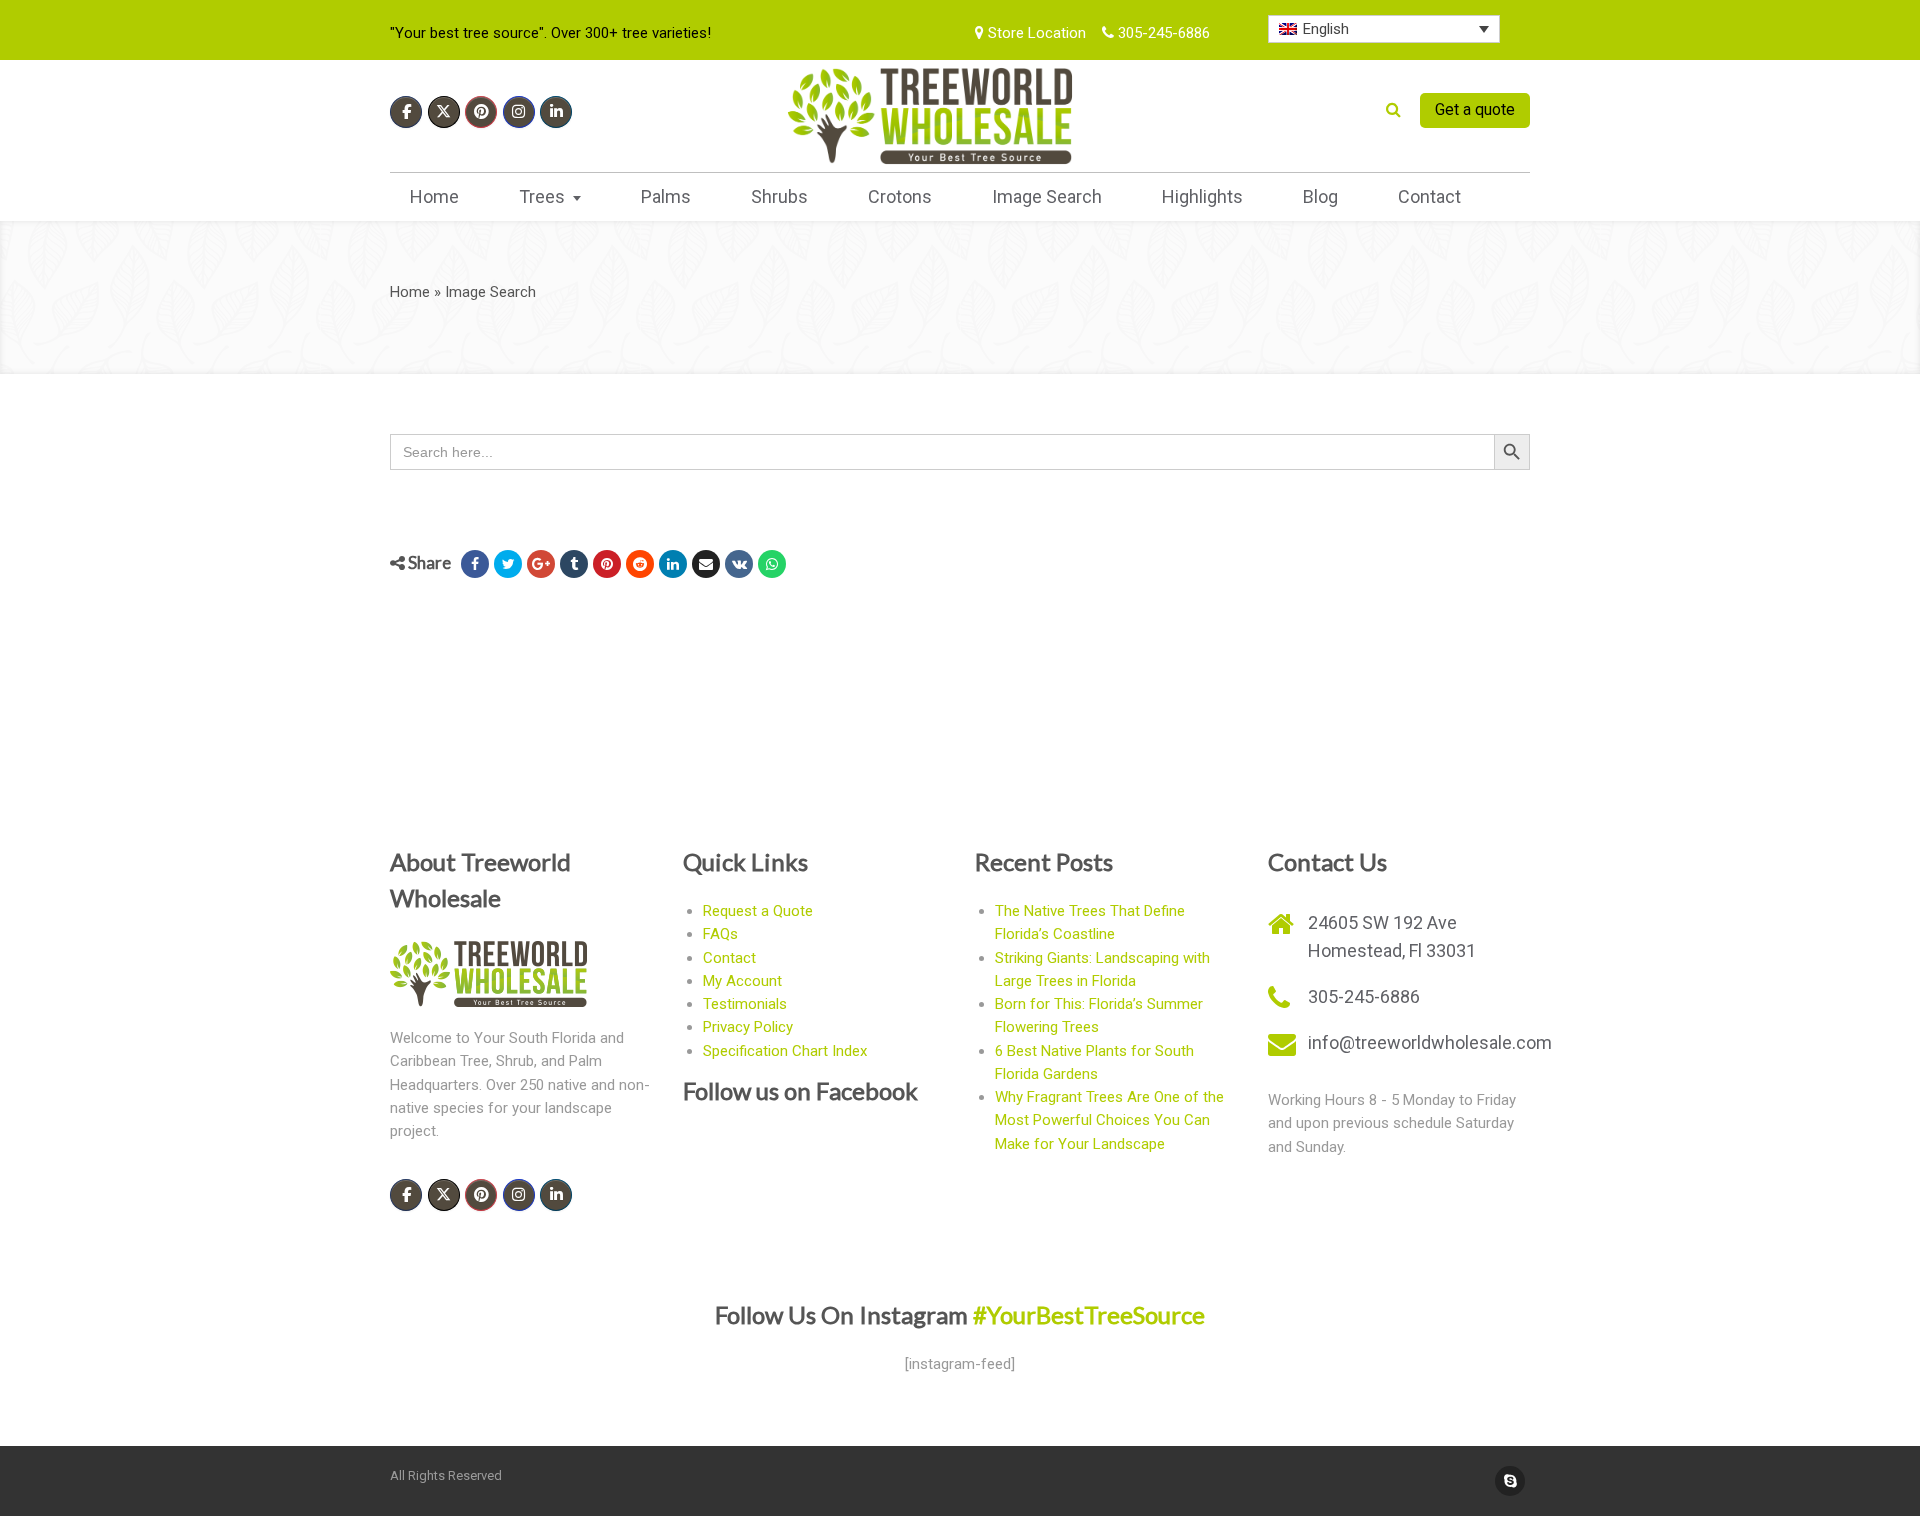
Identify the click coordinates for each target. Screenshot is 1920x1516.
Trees (542, 196)
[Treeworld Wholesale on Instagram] (519, 112)
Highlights (1202, 196)
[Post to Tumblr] (574, 564)
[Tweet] (508, 564)
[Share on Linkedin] (673, 564)
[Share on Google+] (541, 564)
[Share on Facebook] (475, 564)
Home (434, 196)
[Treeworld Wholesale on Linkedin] (556, 112)
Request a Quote (758, 911)
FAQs (720, 934)
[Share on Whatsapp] (772, 564)
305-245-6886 (1162, 33)
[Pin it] (607, 564)
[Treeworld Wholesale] (930, 116)
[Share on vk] (739, 564)
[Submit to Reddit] (640, 564)
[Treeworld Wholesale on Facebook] (406, 112)
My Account (742, 981)
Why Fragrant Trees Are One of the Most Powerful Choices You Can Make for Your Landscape (1109, 1120)
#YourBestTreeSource (1089, 1314)
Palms (666, 196)
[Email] (706, 564)
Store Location (1035, 33)
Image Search (1047, 196)
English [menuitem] (1326, 29)
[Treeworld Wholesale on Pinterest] (481, 112)
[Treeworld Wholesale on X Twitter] (444, 112)
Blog (1320, 196)
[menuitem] (1384, 29)
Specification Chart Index (785, 1051)
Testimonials (745, 1004)
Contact (1429, 196)
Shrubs (779, 196)
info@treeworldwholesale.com (1430, 1042)
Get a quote (1475, 109)
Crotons (900, 196)
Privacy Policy (748, 1027)
